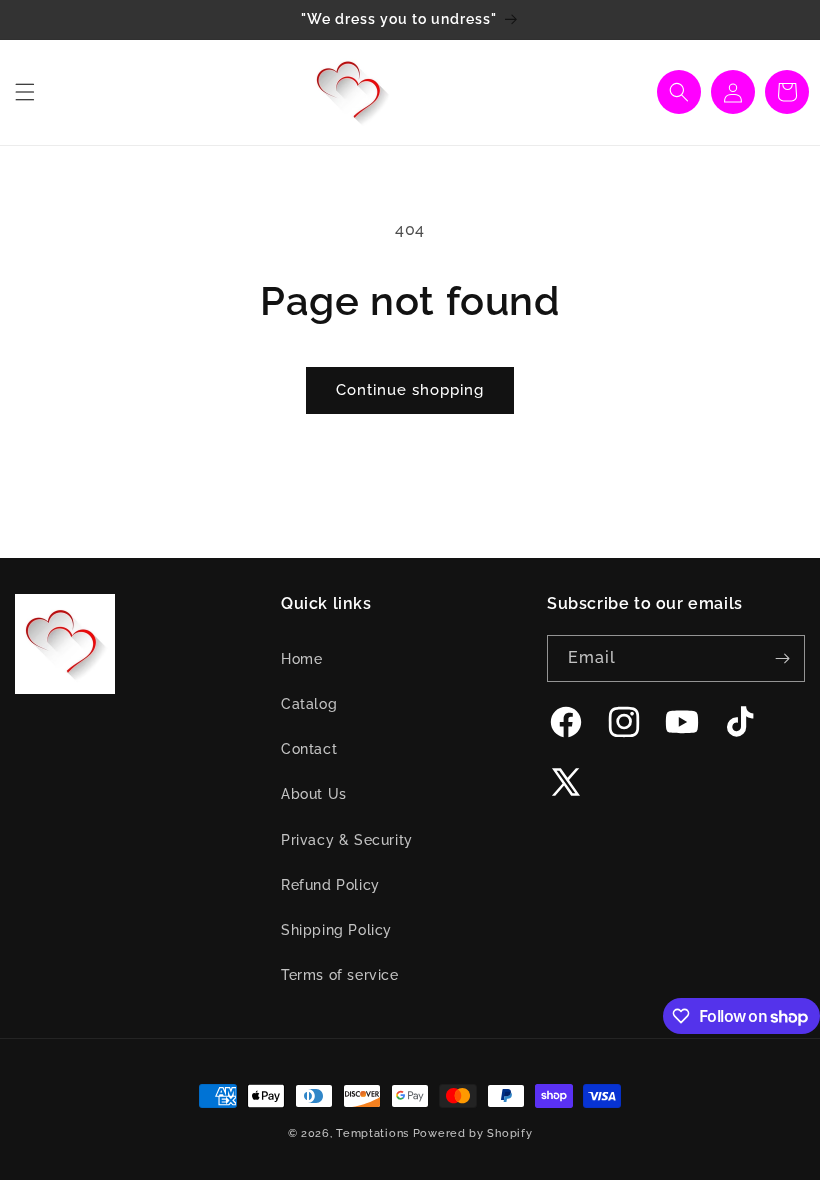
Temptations (372, 1133)
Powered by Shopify (473, 1133)
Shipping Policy (336, 930)
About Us (314, 794)
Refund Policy (330, 885)
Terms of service (340, 975)
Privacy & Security (347, 840)
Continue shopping (410, 390)
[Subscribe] (782, 658)
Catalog (309, 704)
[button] (25, 92)
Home (301, 659)
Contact (309, 749)
